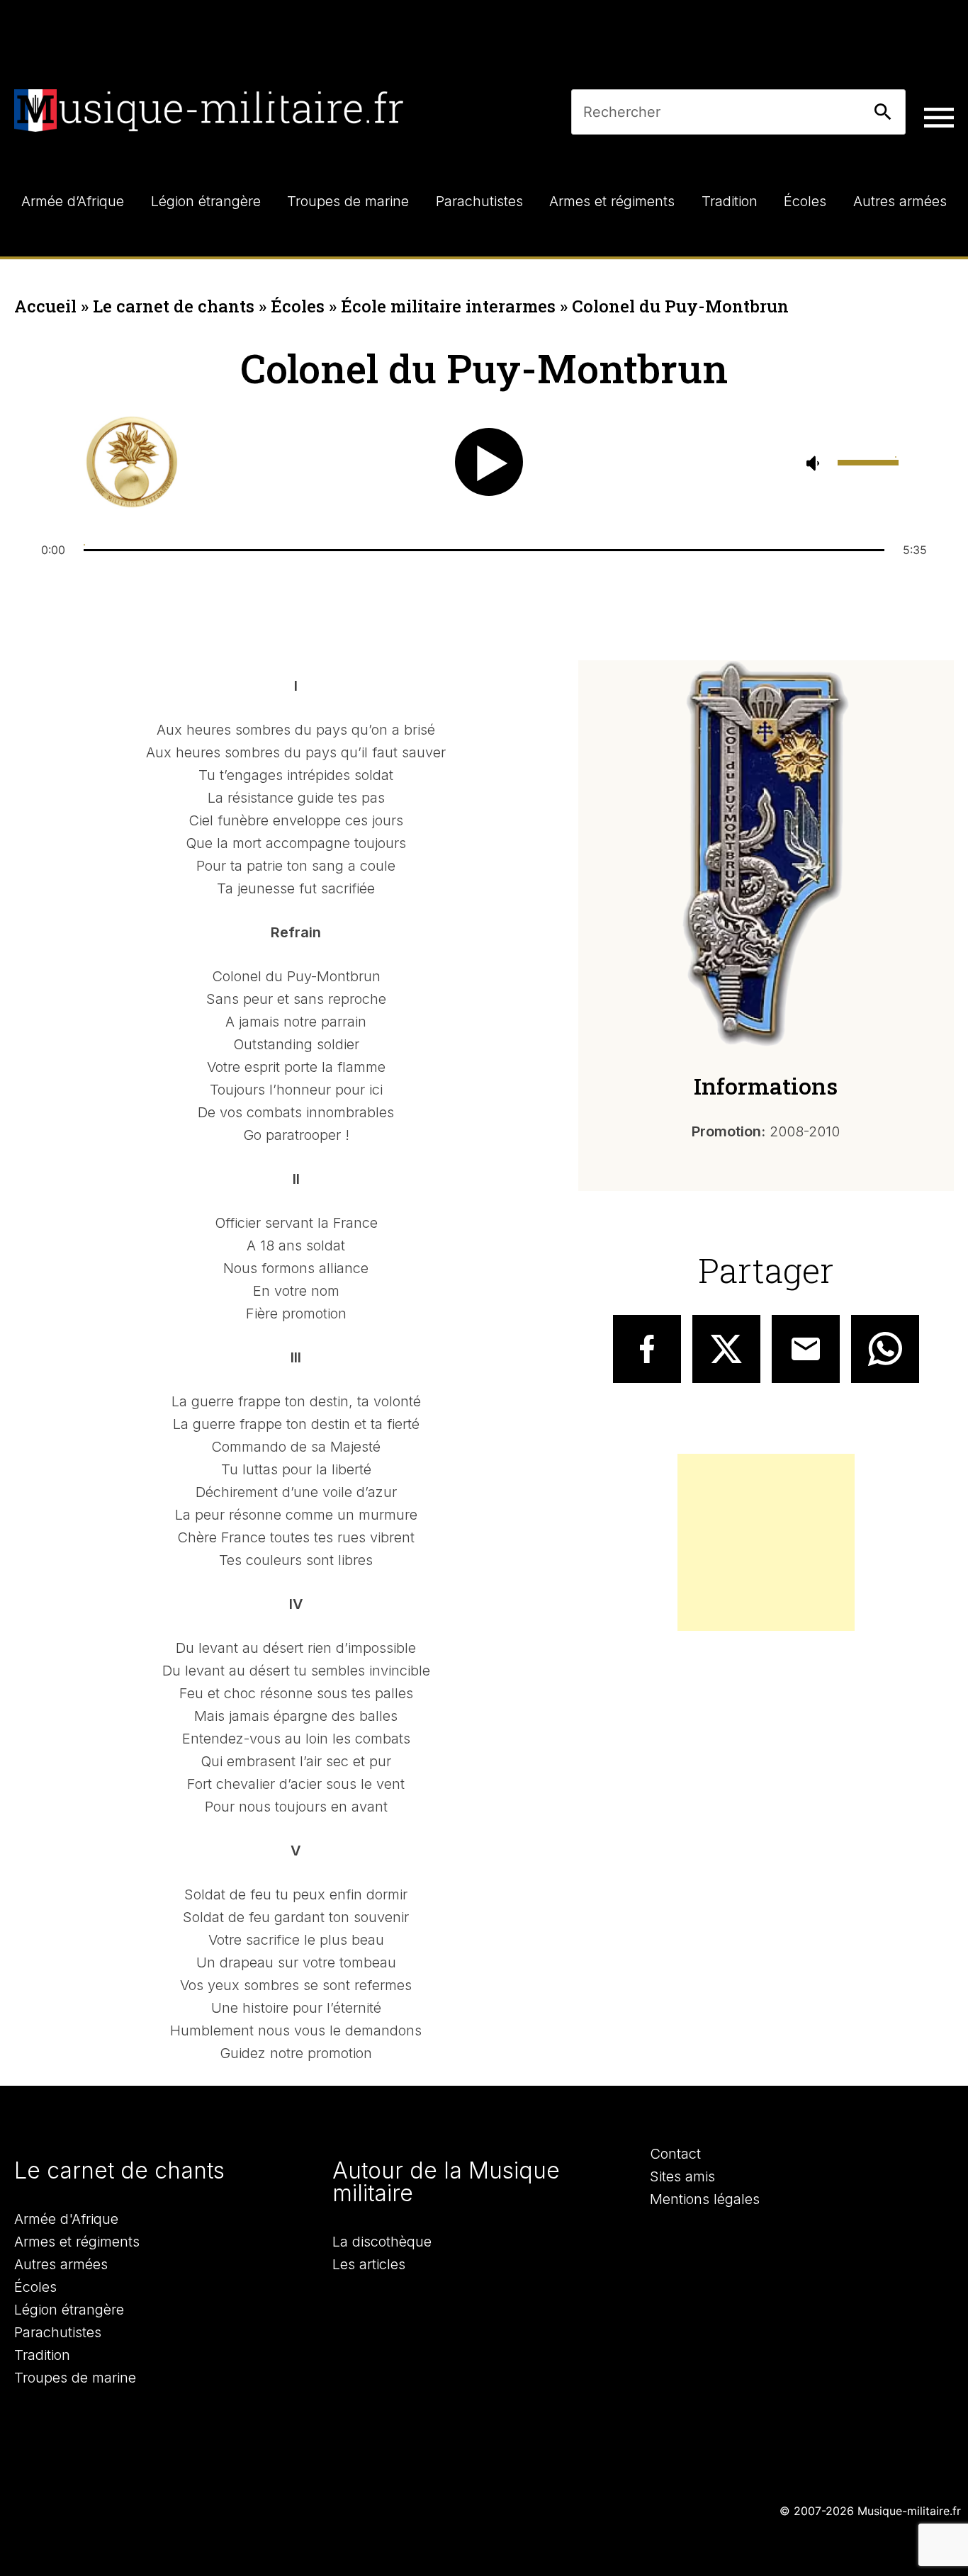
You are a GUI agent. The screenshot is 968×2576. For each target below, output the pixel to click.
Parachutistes (58, 2332)
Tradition (42, 2355)
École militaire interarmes (448, 306)
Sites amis (682, 2176)
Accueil (45, 306)
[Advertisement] (766, 1542)
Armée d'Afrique (66, 2219)
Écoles (298, 306)
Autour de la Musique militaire (446, 2182)
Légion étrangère (69, 2310)
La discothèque (382, 2242)
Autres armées (61, 2264)
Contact (675, 2154)
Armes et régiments (77, 2242)
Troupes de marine (75, 2378)
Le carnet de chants (174, 306)
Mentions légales (705, 2199)
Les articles (369, 2264)
